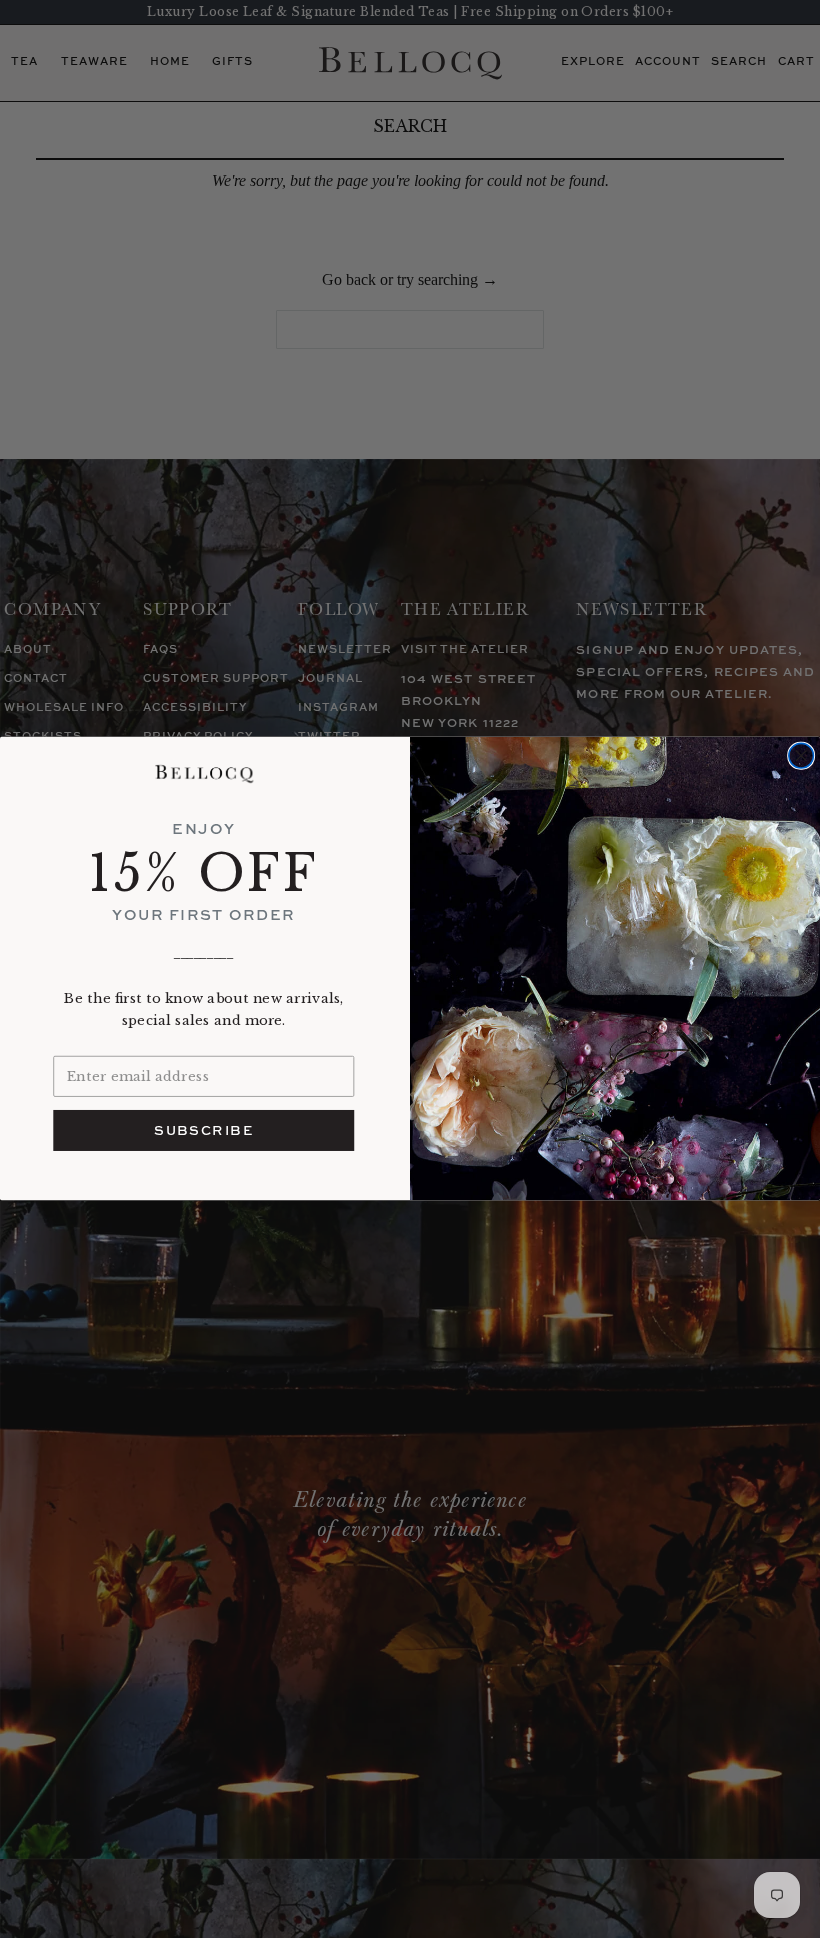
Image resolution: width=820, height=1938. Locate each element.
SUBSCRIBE (203, 1131)
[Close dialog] (801, 756)
